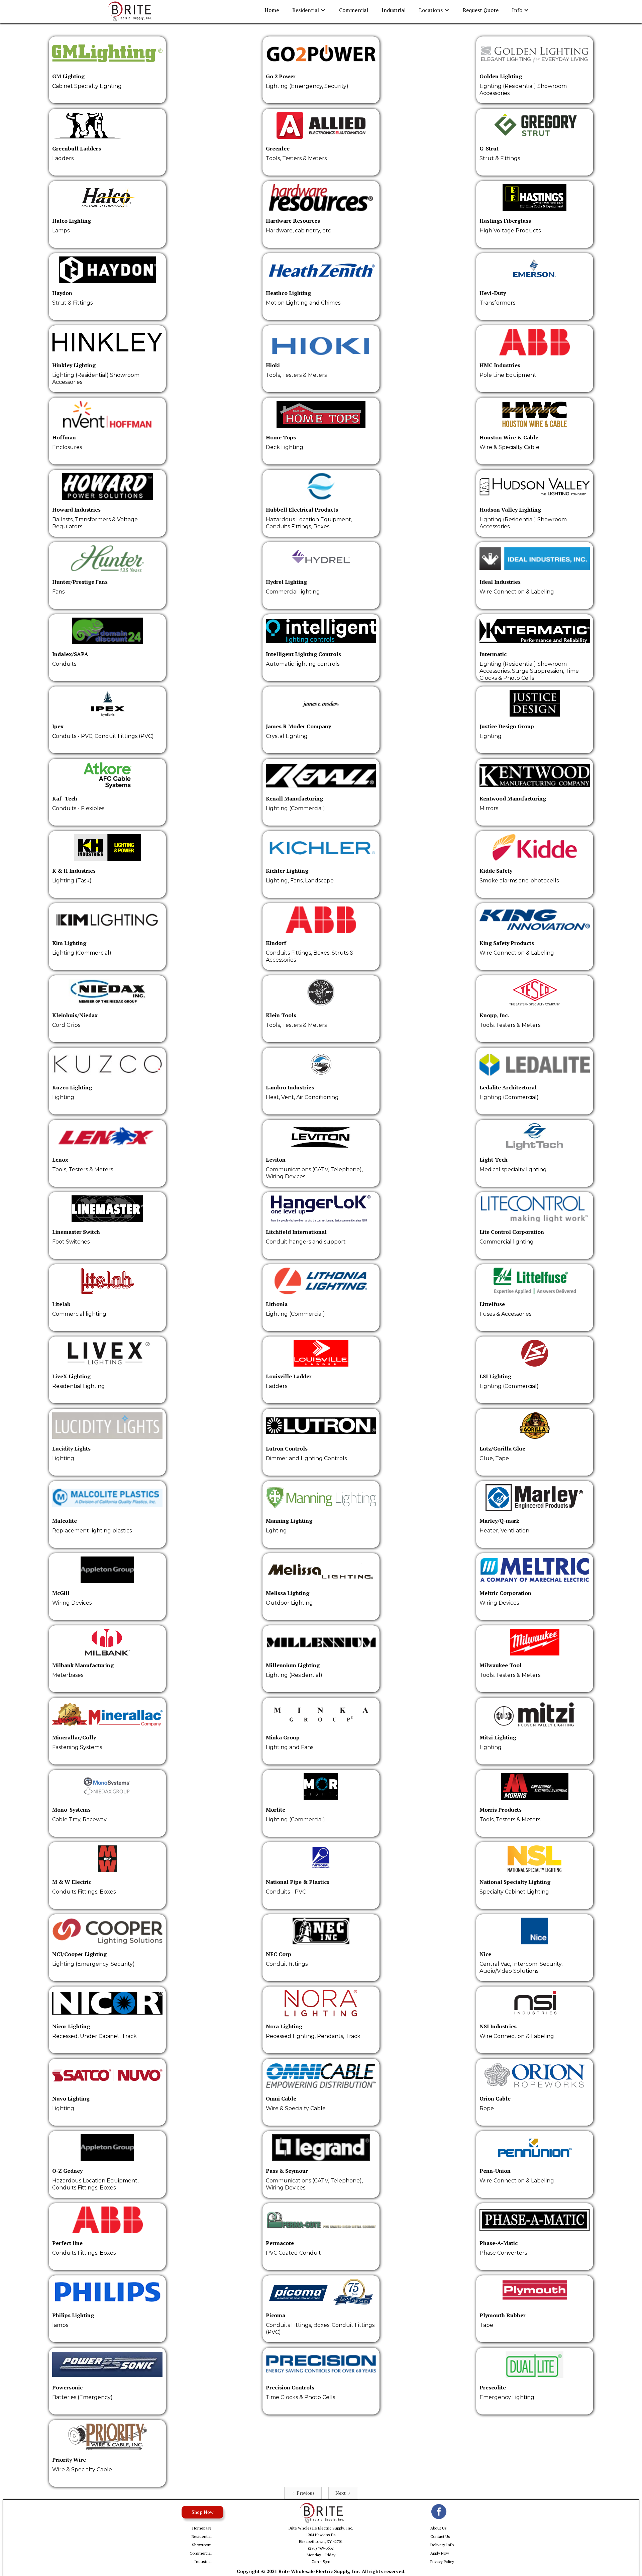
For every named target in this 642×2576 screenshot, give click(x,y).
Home (272, 10)
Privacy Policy (442, 2561)
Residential (202, 2536)
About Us (439, 2528)
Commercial (354, 10)
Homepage (202, 2528)
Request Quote (481, 10)
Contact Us (440, 2536)
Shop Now (202, 2512)
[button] (309, 10)
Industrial (394, 10)
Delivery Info (442, 2545)
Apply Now (440, 2553)
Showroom (202, 2545)
